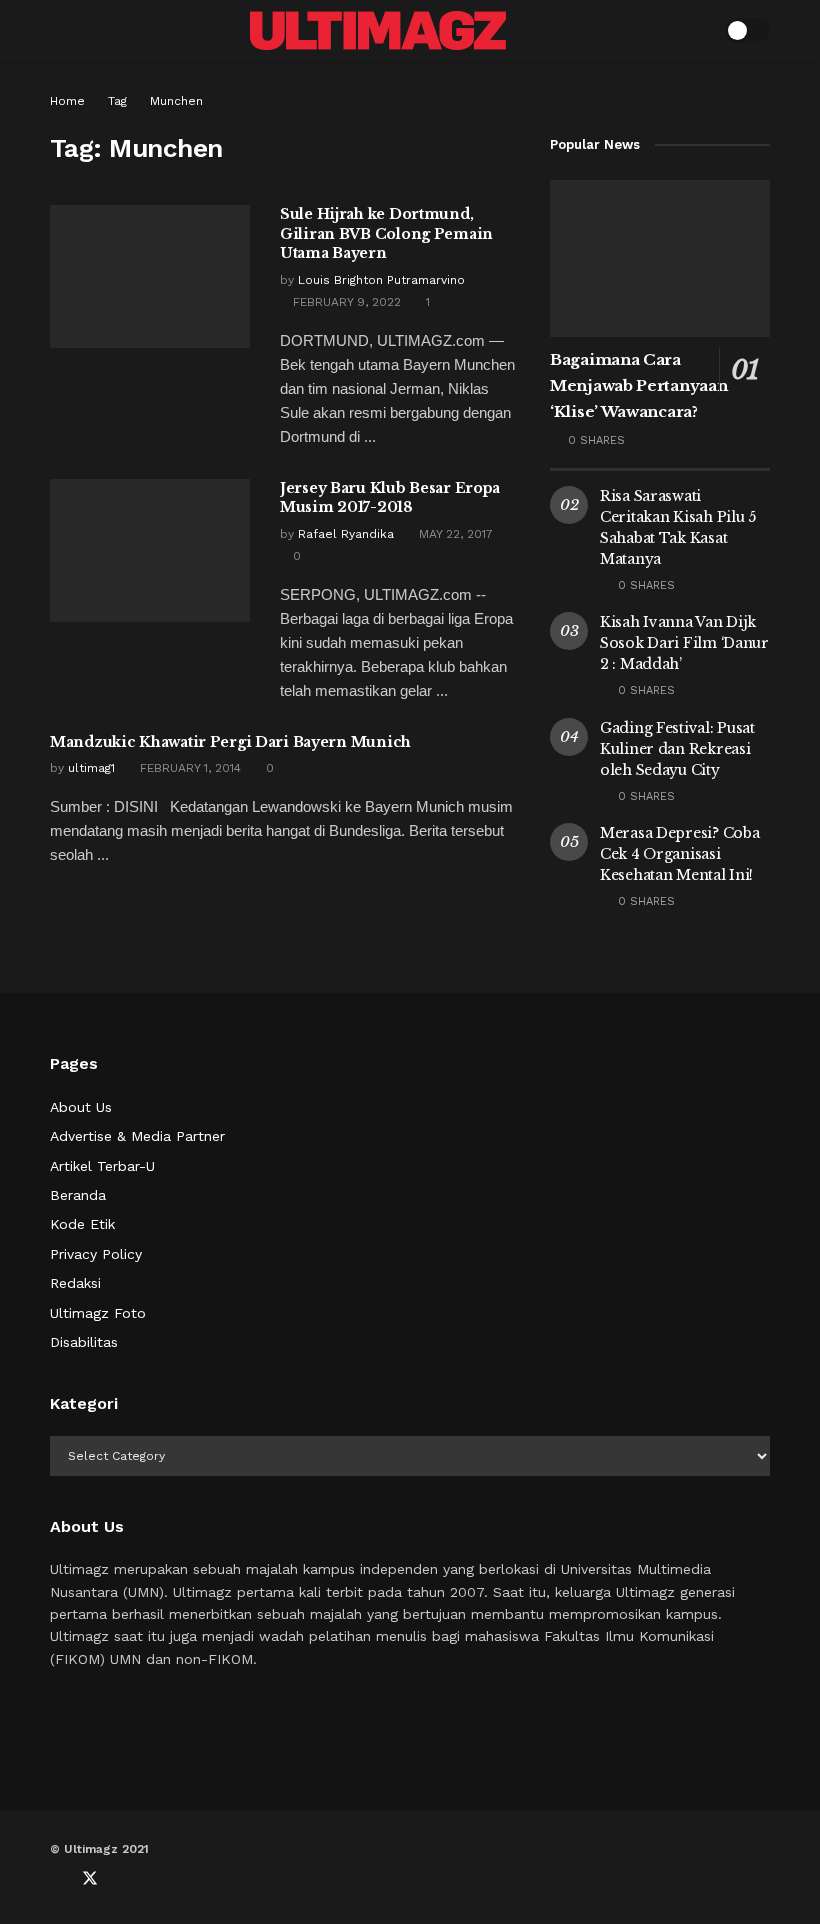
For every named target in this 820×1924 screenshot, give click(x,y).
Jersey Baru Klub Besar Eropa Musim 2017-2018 (390, 498)
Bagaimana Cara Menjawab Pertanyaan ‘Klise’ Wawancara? (638, 385)
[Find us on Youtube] (124, 1879)
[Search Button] (696, 30)
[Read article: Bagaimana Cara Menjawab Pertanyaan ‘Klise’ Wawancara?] (660, 258)
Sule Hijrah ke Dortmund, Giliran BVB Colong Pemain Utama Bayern (386, 233)
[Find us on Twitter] (90, 1879)
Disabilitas (84, 1342)
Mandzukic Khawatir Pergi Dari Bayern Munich (230, 742)
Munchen (176, 101)
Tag (117, 101)
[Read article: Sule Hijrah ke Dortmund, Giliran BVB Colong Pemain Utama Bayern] (150, 276)
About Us (81, 1107)
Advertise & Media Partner (137, 1136)
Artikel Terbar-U (102, 1166)
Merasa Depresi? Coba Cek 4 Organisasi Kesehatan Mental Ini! (679, 854)
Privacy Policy (96, 1254)
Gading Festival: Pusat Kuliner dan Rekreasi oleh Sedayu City (677, 749)
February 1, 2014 (188, 768)
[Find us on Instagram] (156, 1879)
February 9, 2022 (345, 302)
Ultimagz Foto (98, 1313)
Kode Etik (82, 1224)
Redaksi (75, 1283)
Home (67, 101)
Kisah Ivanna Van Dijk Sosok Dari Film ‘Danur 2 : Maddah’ (684, 643)
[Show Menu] (58, 30)
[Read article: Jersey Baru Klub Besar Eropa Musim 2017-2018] (150, 550)
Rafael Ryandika (346, 534)
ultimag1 (91, 768)
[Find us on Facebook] (56, 1879)
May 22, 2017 (454, 534)
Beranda (78, 1195)
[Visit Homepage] (378, 30)
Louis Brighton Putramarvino (381, 280)
